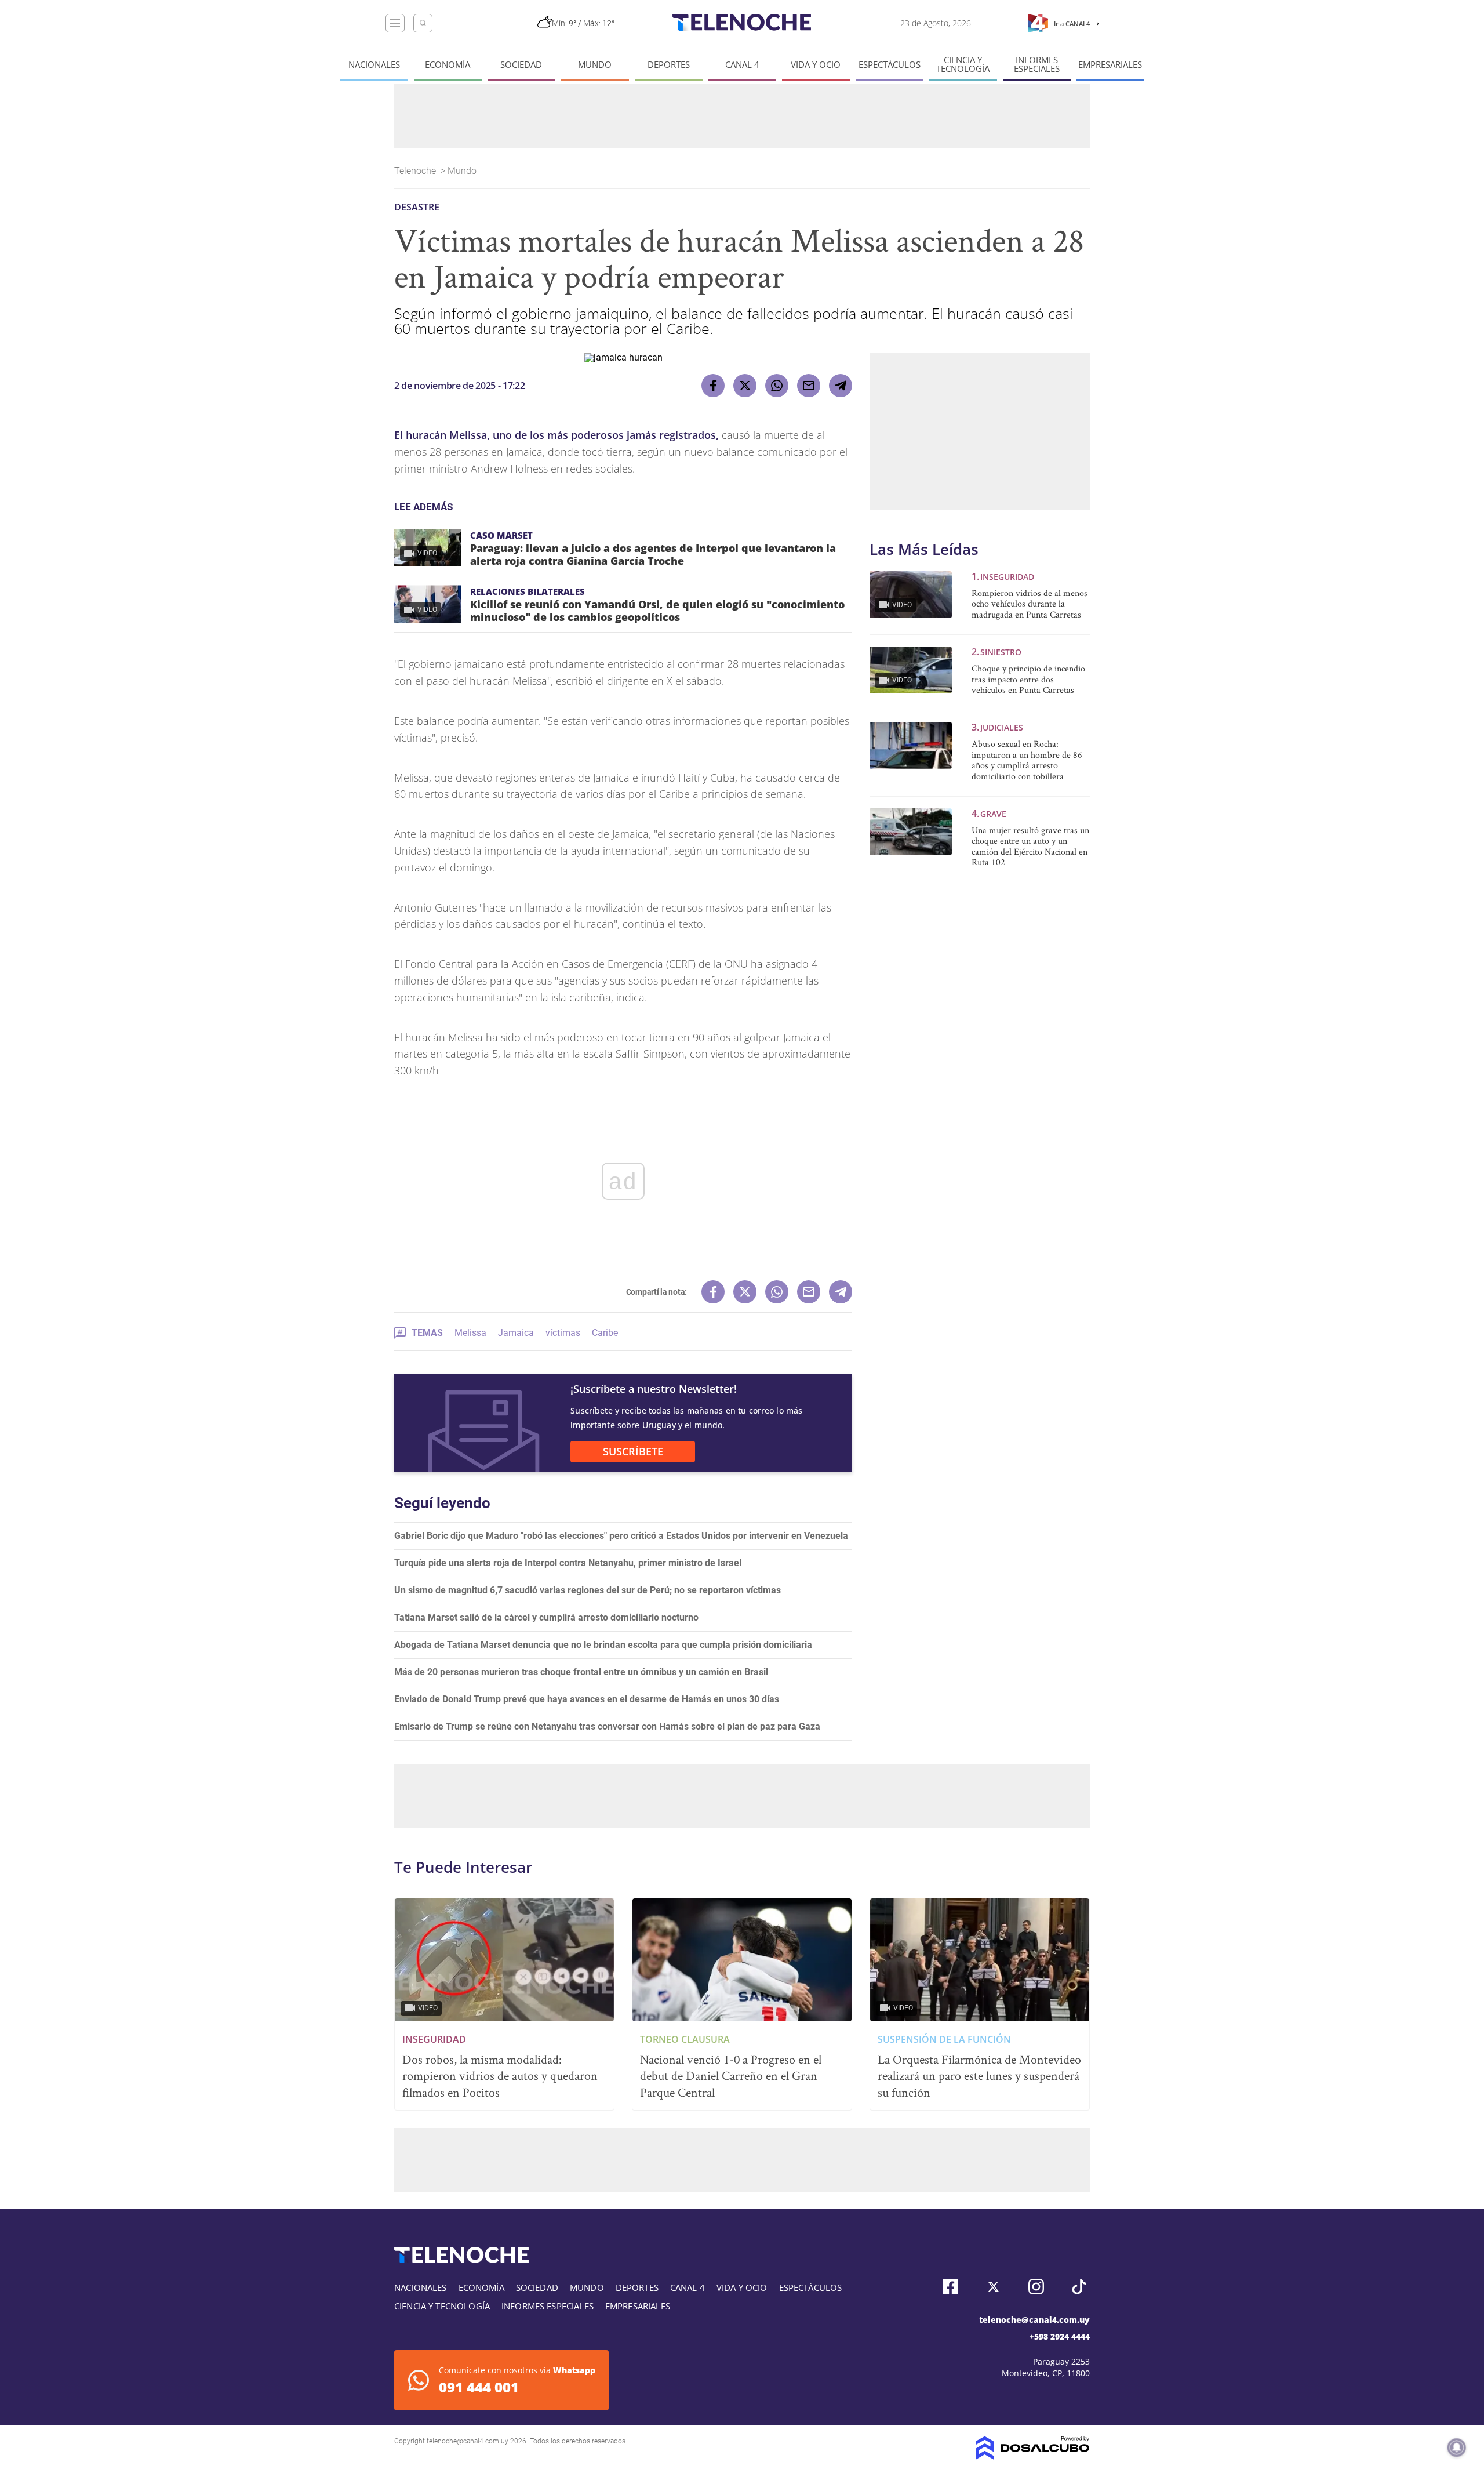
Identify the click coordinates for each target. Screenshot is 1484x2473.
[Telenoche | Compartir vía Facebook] (713, 386)
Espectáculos (890, 65)
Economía (448, 65)
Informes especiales (1037, 64)
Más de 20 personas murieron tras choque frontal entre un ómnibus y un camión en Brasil (581, 1672)
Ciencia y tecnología (963, 64)
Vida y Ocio (816, 65)
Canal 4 (742, 65)
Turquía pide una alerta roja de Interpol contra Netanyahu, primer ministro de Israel (568, 1563)
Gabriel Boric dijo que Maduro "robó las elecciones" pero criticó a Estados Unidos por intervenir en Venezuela (621, 1536)
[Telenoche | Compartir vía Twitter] (745, 386)
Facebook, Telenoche (950, 2287)
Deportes (669, 65)
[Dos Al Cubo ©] (1033, 2456)
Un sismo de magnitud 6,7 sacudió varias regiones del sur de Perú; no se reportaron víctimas (588, 1590)
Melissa (470, 1333)
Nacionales (374, 65)
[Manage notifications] (1457, 2447)
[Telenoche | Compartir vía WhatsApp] (777, 386)
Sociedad (521, 65)
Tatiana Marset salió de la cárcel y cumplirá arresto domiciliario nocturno (546, 1617)
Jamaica (516, 1333)
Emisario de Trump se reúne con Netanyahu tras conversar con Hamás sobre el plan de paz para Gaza (607, 1726)
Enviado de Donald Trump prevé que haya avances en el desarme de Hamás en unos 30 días (587, 1699)
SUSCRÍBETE (633, 1451)
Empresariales (1110, 65)
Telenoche (416, 171)
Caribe (605, 1333)
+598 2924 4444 (1060, 2336)
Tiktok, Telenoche (1079, 2287)
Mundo (595, 65)
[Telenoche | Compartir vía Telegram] (841, 386)
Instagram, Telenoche (1036, 2287)
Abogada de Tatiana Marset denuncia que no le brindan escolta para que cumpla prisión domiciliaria (603, 1645)
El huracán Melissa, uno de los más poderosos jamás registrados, (558, 435)
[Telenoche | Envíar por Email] (809, 386)
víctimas (563, 1333)
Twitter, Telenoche (993, 2287)
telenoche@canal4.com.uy (1034, 2320)
